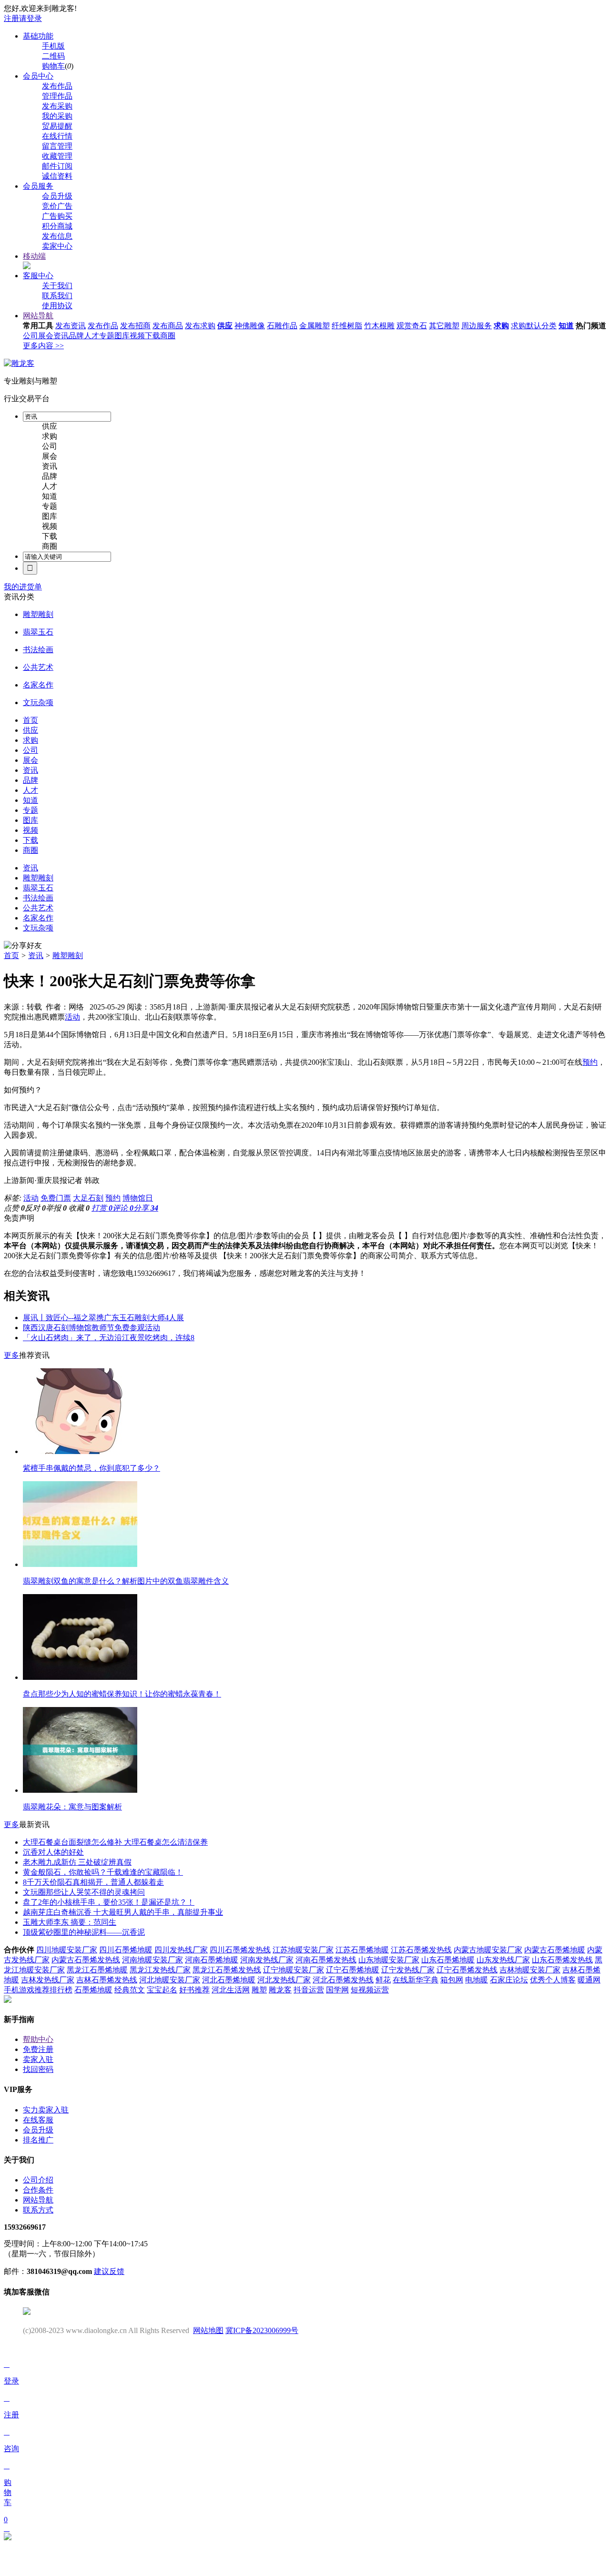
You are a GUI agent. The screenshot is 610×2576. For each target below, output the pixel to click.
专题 (107, 336)
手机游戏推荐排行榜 (38, 1990)
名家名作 (38, 685)
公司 (30, 336)
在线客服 (38, 2120)
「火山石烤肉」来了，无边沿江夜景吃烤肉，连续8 (109, 1338)
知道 (566, 326)
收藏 (79, 1208)
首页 (11, 955)
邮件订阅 (57, 166)
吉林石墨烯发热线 (107, 1980)
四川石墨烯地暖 (126, 1950)
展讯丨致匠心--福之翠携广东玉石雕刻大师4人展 (103, 1318)
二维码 (53, 56)
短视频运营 (370, 1990)
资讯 (61, 336)
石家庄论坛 (509, 1980)
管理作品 (57, 96)
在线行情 (57, 136)
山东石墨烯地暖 (448, 1960)
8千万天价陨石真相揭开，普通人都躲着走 (93, 1882)
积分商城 (57, 226)
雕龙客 (280, 1990)
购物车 (53, 66)
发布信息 (57, 236)
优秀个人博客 (553, 1980)
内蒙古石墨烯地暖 (555, 1950)
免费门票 (56, 1198)
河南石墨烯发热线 (326, 1960)
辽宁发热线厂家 (408, 1970)
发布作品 (57, 86)
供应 (225, 326)
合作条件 (38, 2190)
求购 (501, 326)
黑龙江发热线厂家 (160, 1970)
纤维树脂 (347, 326)
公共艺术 (38, 667)
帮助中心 (38, 2039)
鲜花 (383, 1980)
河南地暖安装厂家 (152, 1960)
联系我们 (57, 296)
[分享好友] (23, 946)
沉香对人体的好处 (53, 1852)
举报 (56, 1208)
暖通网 (589, 1980)
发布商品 (168, 326)
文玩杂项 (38, 702)
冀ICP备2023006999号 (262, 2330)
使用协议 (57, 306)
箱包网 (452, 1980)
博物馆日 (138, 1198)
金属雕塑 (315, 326)
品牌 (76, 336)
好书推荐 (194, 1990)
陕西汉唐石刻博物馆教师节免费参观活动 (91, 1328)
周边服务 (477, 326)
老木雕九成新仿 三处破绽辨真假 (77, 1862)
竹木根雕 (379, 326)
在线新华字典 (416, 1980)
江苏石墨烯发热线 (421, 1950)
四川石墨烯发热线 (240, 1950)
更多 (11, 1355)
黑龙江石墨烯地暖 (97, 1970)
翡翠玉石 (38, 632)
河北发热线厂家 (284, 1980)
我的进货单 (23, 587)
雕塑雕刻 (38, 614)
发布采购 (57, 106)
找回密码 (38, 2069)
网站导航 (38, 316)
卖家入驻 (38, 2059)
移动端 (34, 256)
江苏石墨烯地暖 (362, 1950)
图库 (122, 336)
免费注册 (38, 2049)
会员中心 (38, 76)
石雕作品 (282, 326)
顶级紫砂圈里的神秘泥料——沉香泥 (84, 1932)
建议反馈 (109, 2271)
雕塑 (259, 1990)
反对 (35, 1208)
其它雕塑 (444, 326)
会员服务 (38, 186)
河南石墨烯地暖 (212, 1960)
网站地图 (208, 2330)
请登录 (30, 18)
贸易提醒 (57, 126)
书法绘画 (38, 650)
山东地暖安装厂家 (389, 1960)
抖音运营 (309, 1990)
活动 (72, 1017)
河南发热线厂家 (267, 1960)
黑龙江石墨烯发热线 (227, 1970)
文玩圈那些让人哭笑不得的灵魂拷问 (84, 1892)
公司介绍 (38, 2180)
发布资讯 (71, 326)
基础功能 (38, 36)
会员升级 (57, 196)
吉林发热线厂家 (48, 1980)
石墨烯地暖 (93, 1990)
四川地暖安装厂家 (67, 1950)
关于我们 (57, 286)
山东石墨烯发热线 (562, 1960)
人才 (91, 336)
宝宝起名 (162, 1990)
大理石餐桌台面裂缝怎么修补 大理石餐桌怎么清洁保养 (115, 1842)
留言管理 (57, 146)
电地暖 (477, 1980)
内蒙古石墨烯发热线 (86, 1960)
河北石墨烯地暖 (229, 1980)
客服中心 (38, 276)
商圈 (168, 336)
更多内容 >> (43, 346)
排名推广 (38, 2140)
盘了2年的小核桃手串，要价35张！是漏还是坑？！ (109, 1902)
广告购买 (57, 216)
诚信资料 (57, 176)
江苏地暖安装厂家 (303, 1950)
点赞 (14, 1208)
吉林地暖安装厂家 (530, 1970)
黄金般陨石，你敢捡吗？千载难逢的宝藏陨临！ (103, 1872)
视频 (137, 336)
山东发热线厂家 (503, 1960)
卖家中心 (57, 246)
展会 (46, 336)
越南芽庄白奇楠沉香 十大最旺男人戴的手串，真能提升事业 (123, 1912)
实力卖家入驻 (46, 2110)
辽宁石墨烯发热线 (467, 1970)
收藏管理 (57, 156)
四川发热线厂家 (181, 1950)
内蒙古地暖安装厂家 (488, 1950)
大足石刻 (88, 1198)
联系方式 (38, 2210)
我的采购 (57, 116)
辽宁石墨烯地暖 (353, 1970)
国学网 (337, 1990)
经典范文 (130, 1990)
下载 (152, 336)
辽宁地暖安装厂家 (294, 1970)
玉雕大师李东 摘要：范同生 (70, 1922)
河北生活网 (231, 1990)
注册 (11, 18)
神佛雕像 (250, 326)
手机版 (53, 46)
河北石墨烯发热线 (343, 1980)
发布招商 (135, 326)
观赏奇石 (412, 326)
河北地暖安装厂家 (170, 1980)
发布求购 (200, 326)
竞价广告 (57, 206)
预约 (590, 1062)
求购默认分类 (534, 326)
